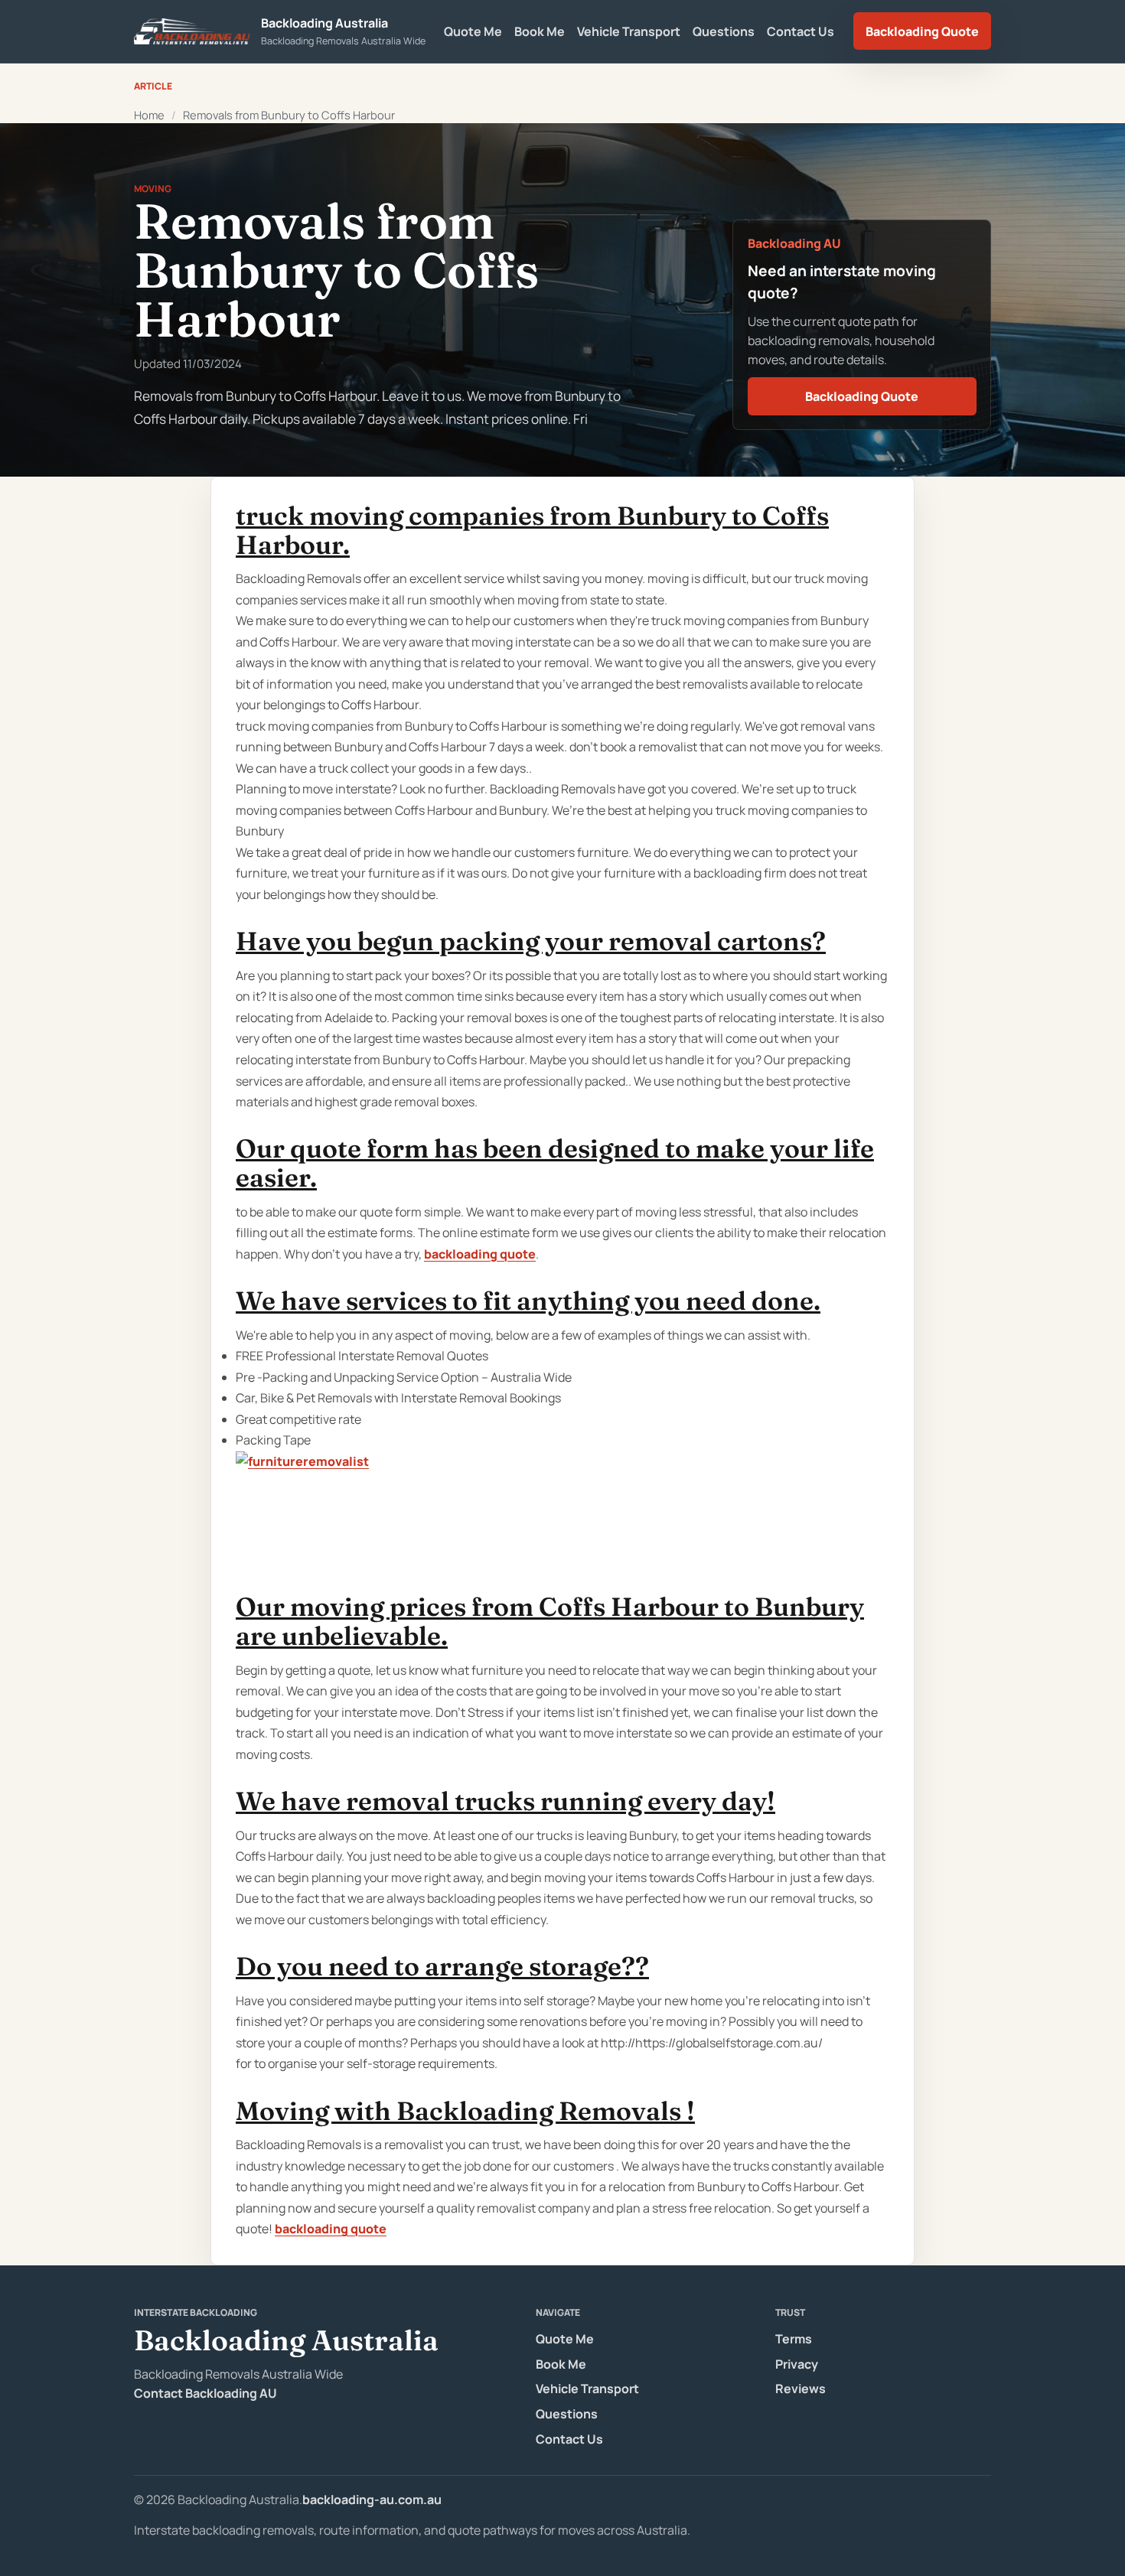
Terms (794, 2339)
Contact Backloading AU (205, 2393)
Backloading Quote (922, 31)
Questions (724, 31)
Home (149, 115)
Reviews (801, 2389)
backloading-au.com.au (372, 2499)
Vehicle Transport (629, 31)
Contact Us (801, 31)
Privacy (797, 2364)
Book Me (540, 31)
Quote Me (473, 31)
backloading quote (480, 1254)
